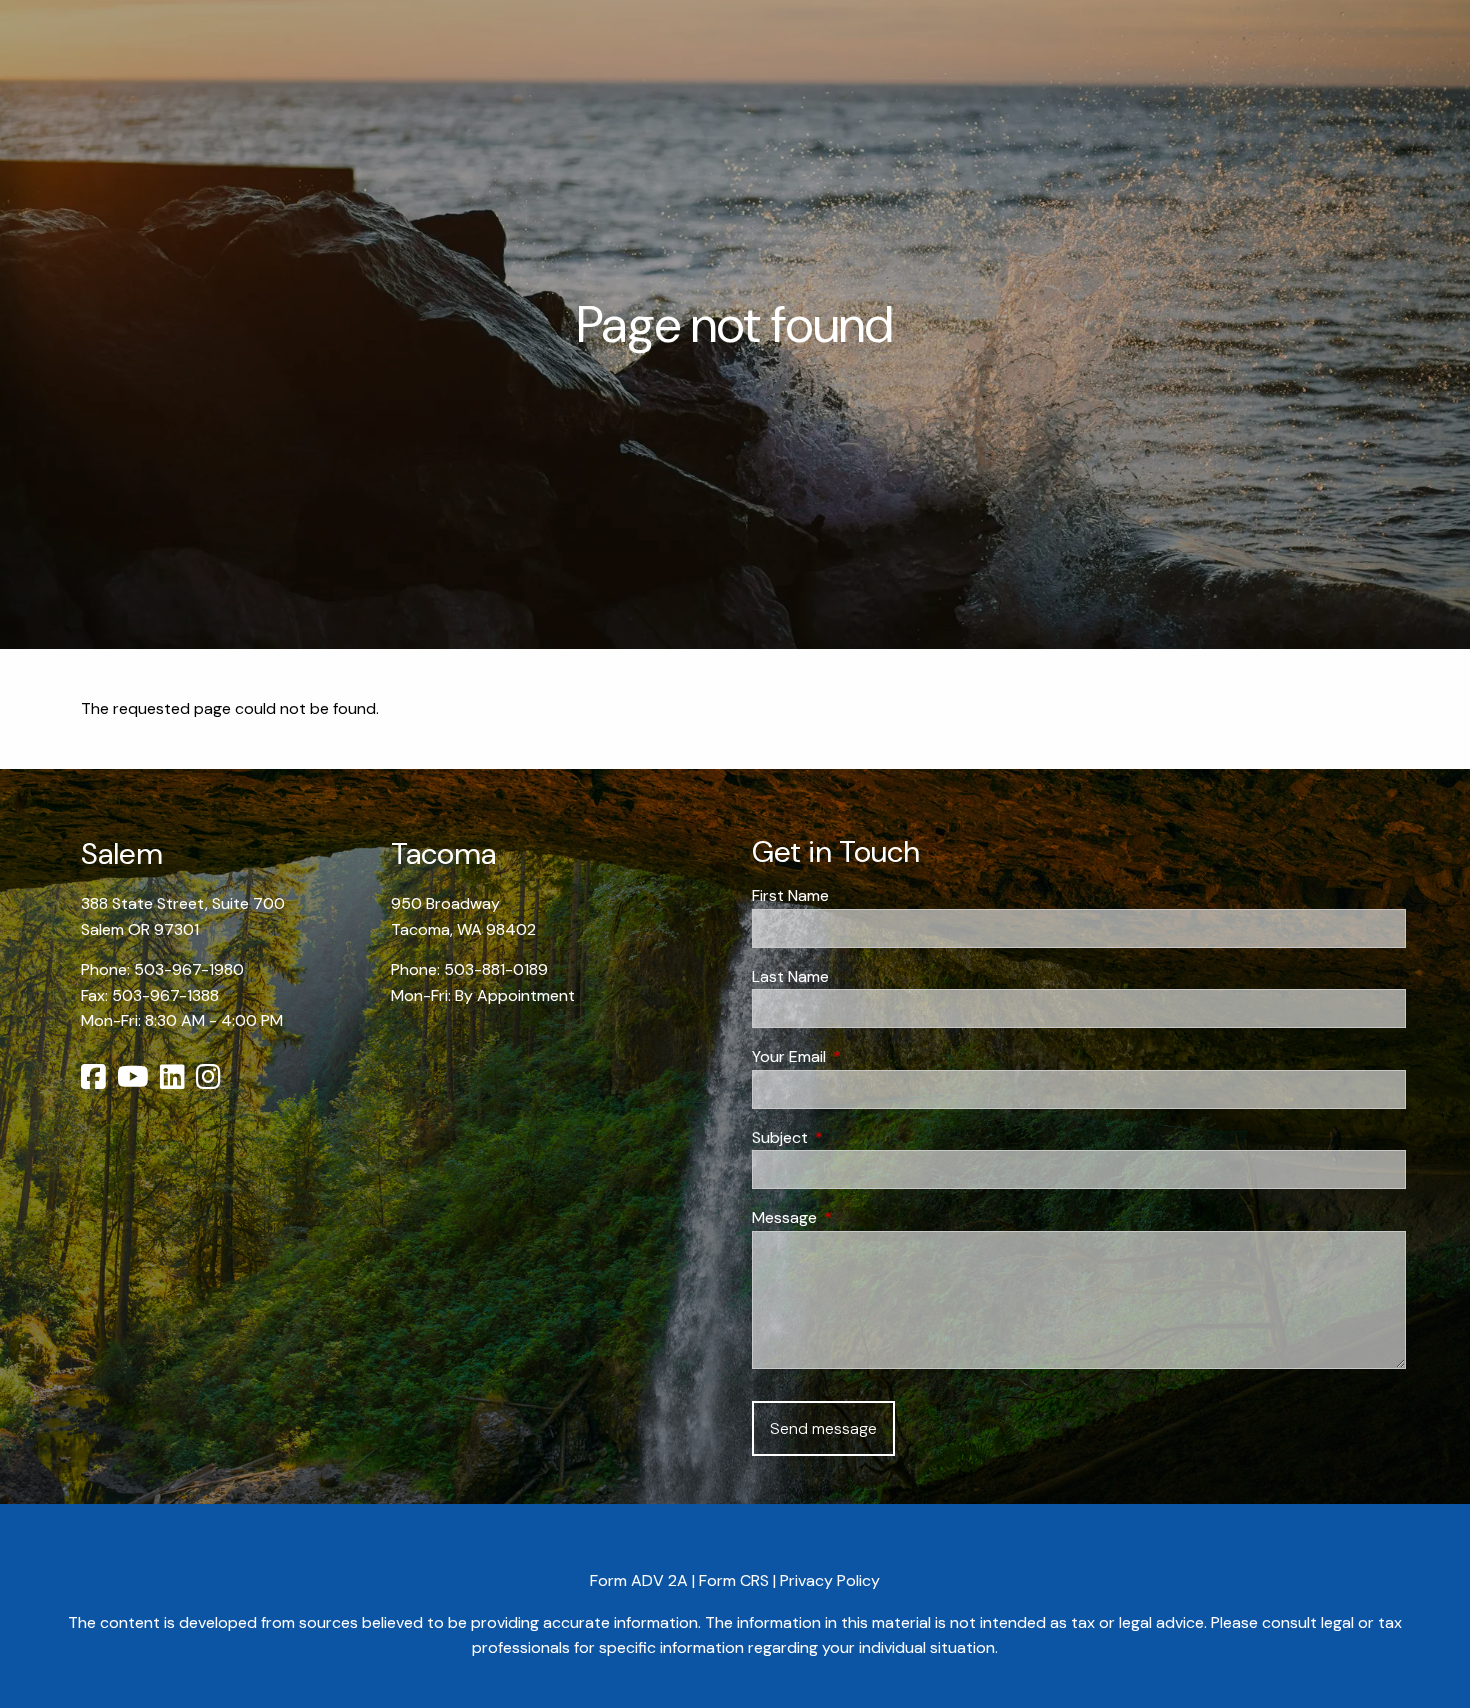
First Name (790, 895)
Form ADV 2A (639, 1580)
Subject (856, 1137)
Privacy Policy (830, 1580)
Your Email (865, 1056)
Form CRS (734, 1580)
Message (861, 1217)
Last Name (790, 976)
